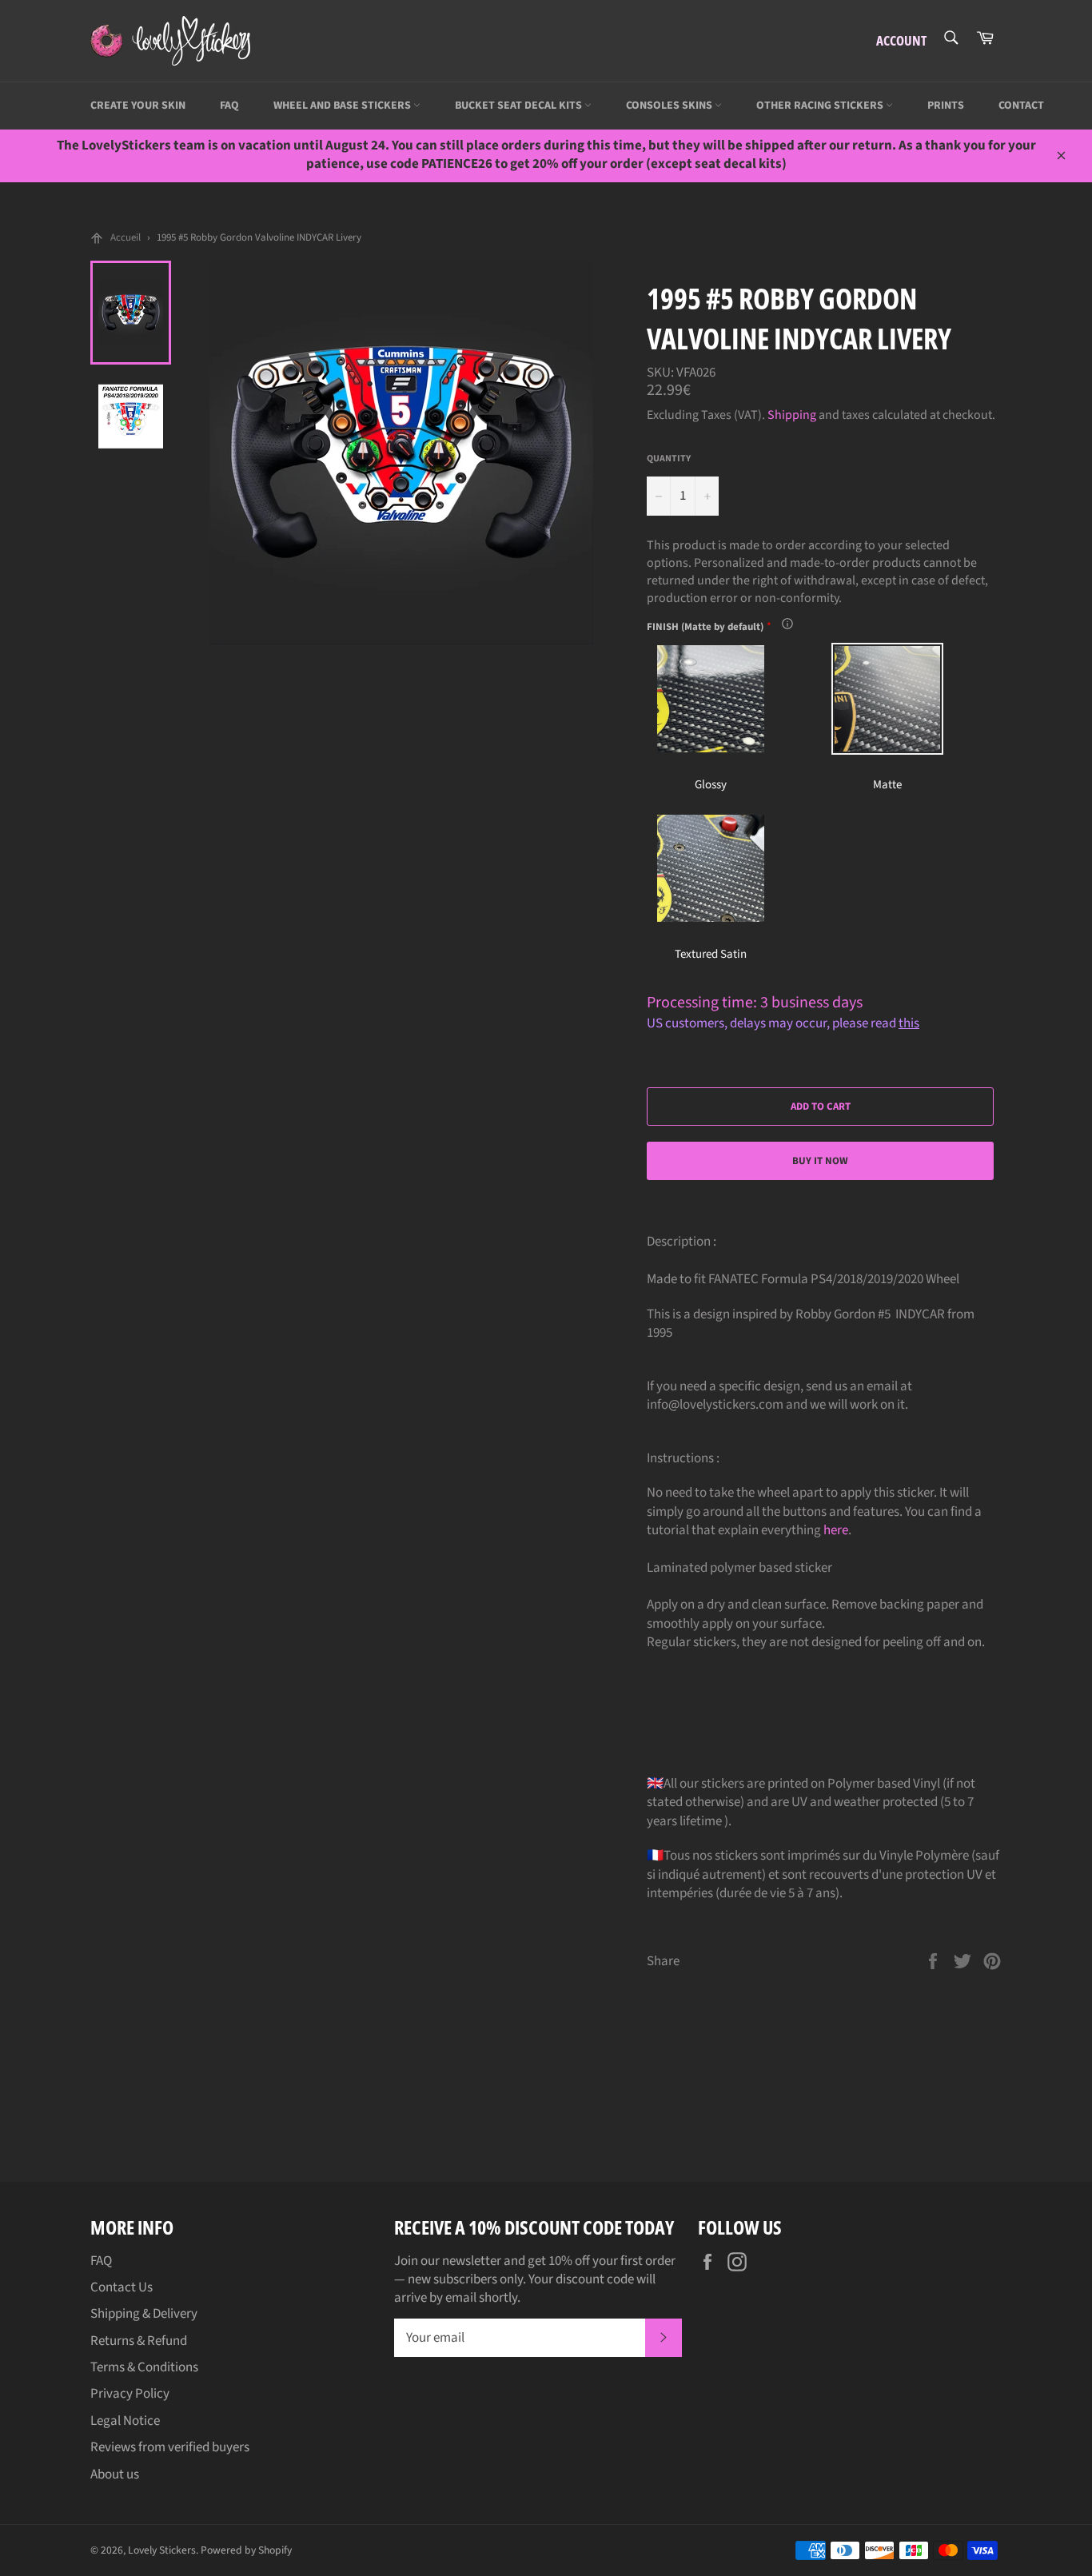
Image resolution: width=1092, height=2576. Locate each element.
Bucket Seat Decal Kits (520, 106)
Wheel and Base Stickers (343, 106)
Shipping (792, 415)
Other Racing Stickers (821, 106)
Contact (1021, 106)
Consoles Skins (670, 106)
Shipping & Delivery (144, 2314)
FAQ (229, 106)
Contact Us (122, 2287)
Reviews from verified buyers (170, 2447)
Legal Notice (125, 2421)
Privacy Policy (130, 2394)
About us (115, 2474)
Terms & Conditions (144, 2367)
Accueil (126, 237)
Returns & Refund (139, 2341)
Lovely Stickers (162, 2550)
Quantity (669, 459)
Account (901, 40)
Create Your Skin (138, 106)
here (836, 1530)
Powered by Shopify (246, 2550)
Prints (946, 106)
